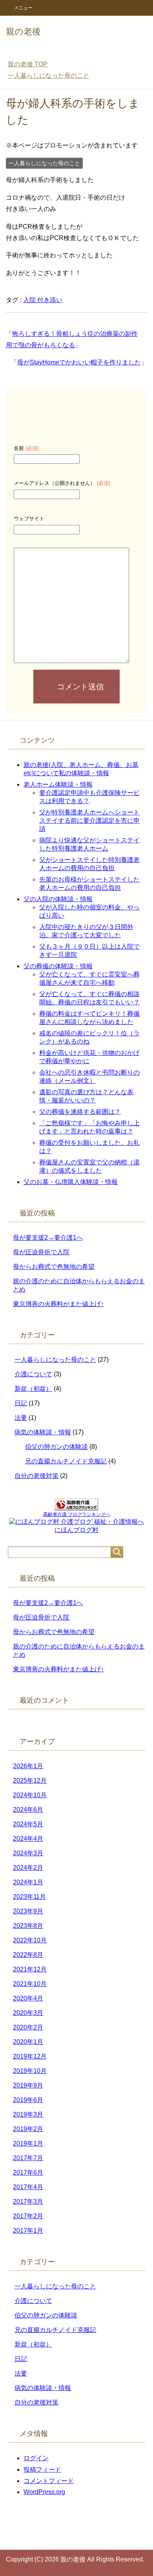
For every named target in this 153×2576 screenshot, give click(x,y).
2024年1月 (28, 1882)
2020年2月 (28, 2027)
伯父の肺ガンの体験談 (56, 1447)
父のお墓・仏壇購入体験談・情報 (71, 1182)
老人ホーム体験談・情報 (58, 784)
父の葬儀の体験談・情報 (58, 966)
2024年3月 (28, 1853)
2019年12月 (30, 2056)
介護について (33, 1374)
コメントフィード (49, 2481)
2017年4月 (28, 2187)
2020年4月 (28, 1998)
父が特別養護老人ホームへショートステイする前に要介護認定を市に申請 (89, 821)
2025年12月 (30, 1781)
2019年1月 (28, 2143)
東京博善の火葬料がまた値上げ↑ (58, 1304)
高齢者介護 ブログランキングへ (77, 1514)
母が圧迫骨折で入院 (41, 1252)
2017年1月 (28, 2231)
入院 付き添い (43, 300)
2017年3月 (28, 2202)
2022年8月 (28, 1955)
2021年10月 (30, 1984)
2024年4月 (28, 1839)
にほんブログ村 (76, 1530)
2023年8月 (28, 1926)
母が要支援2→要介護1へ (48, 1238)
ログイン (36, 2458)
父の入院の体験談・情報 (58, 899)
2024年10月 (30, 1795)
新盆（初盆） (33, 1389)
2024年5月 (28, 1824)
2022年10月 (30, 1940)
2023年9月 (28, 1911)
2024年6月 (28, 1810)
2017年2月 (28, 2216)
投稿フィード (42, 2469)
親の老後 (23, 32)
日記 (21, 1403)
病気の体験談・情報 (43, 1432)
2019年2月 (28, 2129)
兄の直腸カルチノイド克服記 (66, 1461)
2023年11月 (29, 1897)
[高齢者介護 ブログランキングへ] (76, 1507)
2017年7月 (28, 2158)
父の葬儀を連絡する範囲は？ (80, 1112)
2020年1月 (28, 2042)
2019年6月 (28, 2100)
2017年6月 (28, 2172)
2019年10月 (30, 2071)
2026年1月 (28, 1766)
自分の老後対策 (36, 1476)
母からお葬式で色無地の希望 (54, 1267)
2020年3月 (28, 2013)
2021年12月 (30, 1969)
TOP (28, 64)
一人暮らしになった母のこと (44, 163)
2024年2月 (28, 1868)
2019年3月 (28, 2114)
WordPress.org (44, 2492)
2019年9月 (28, 2085)
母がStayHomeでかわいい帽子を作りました (79, 362)
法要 (21, 1418)
